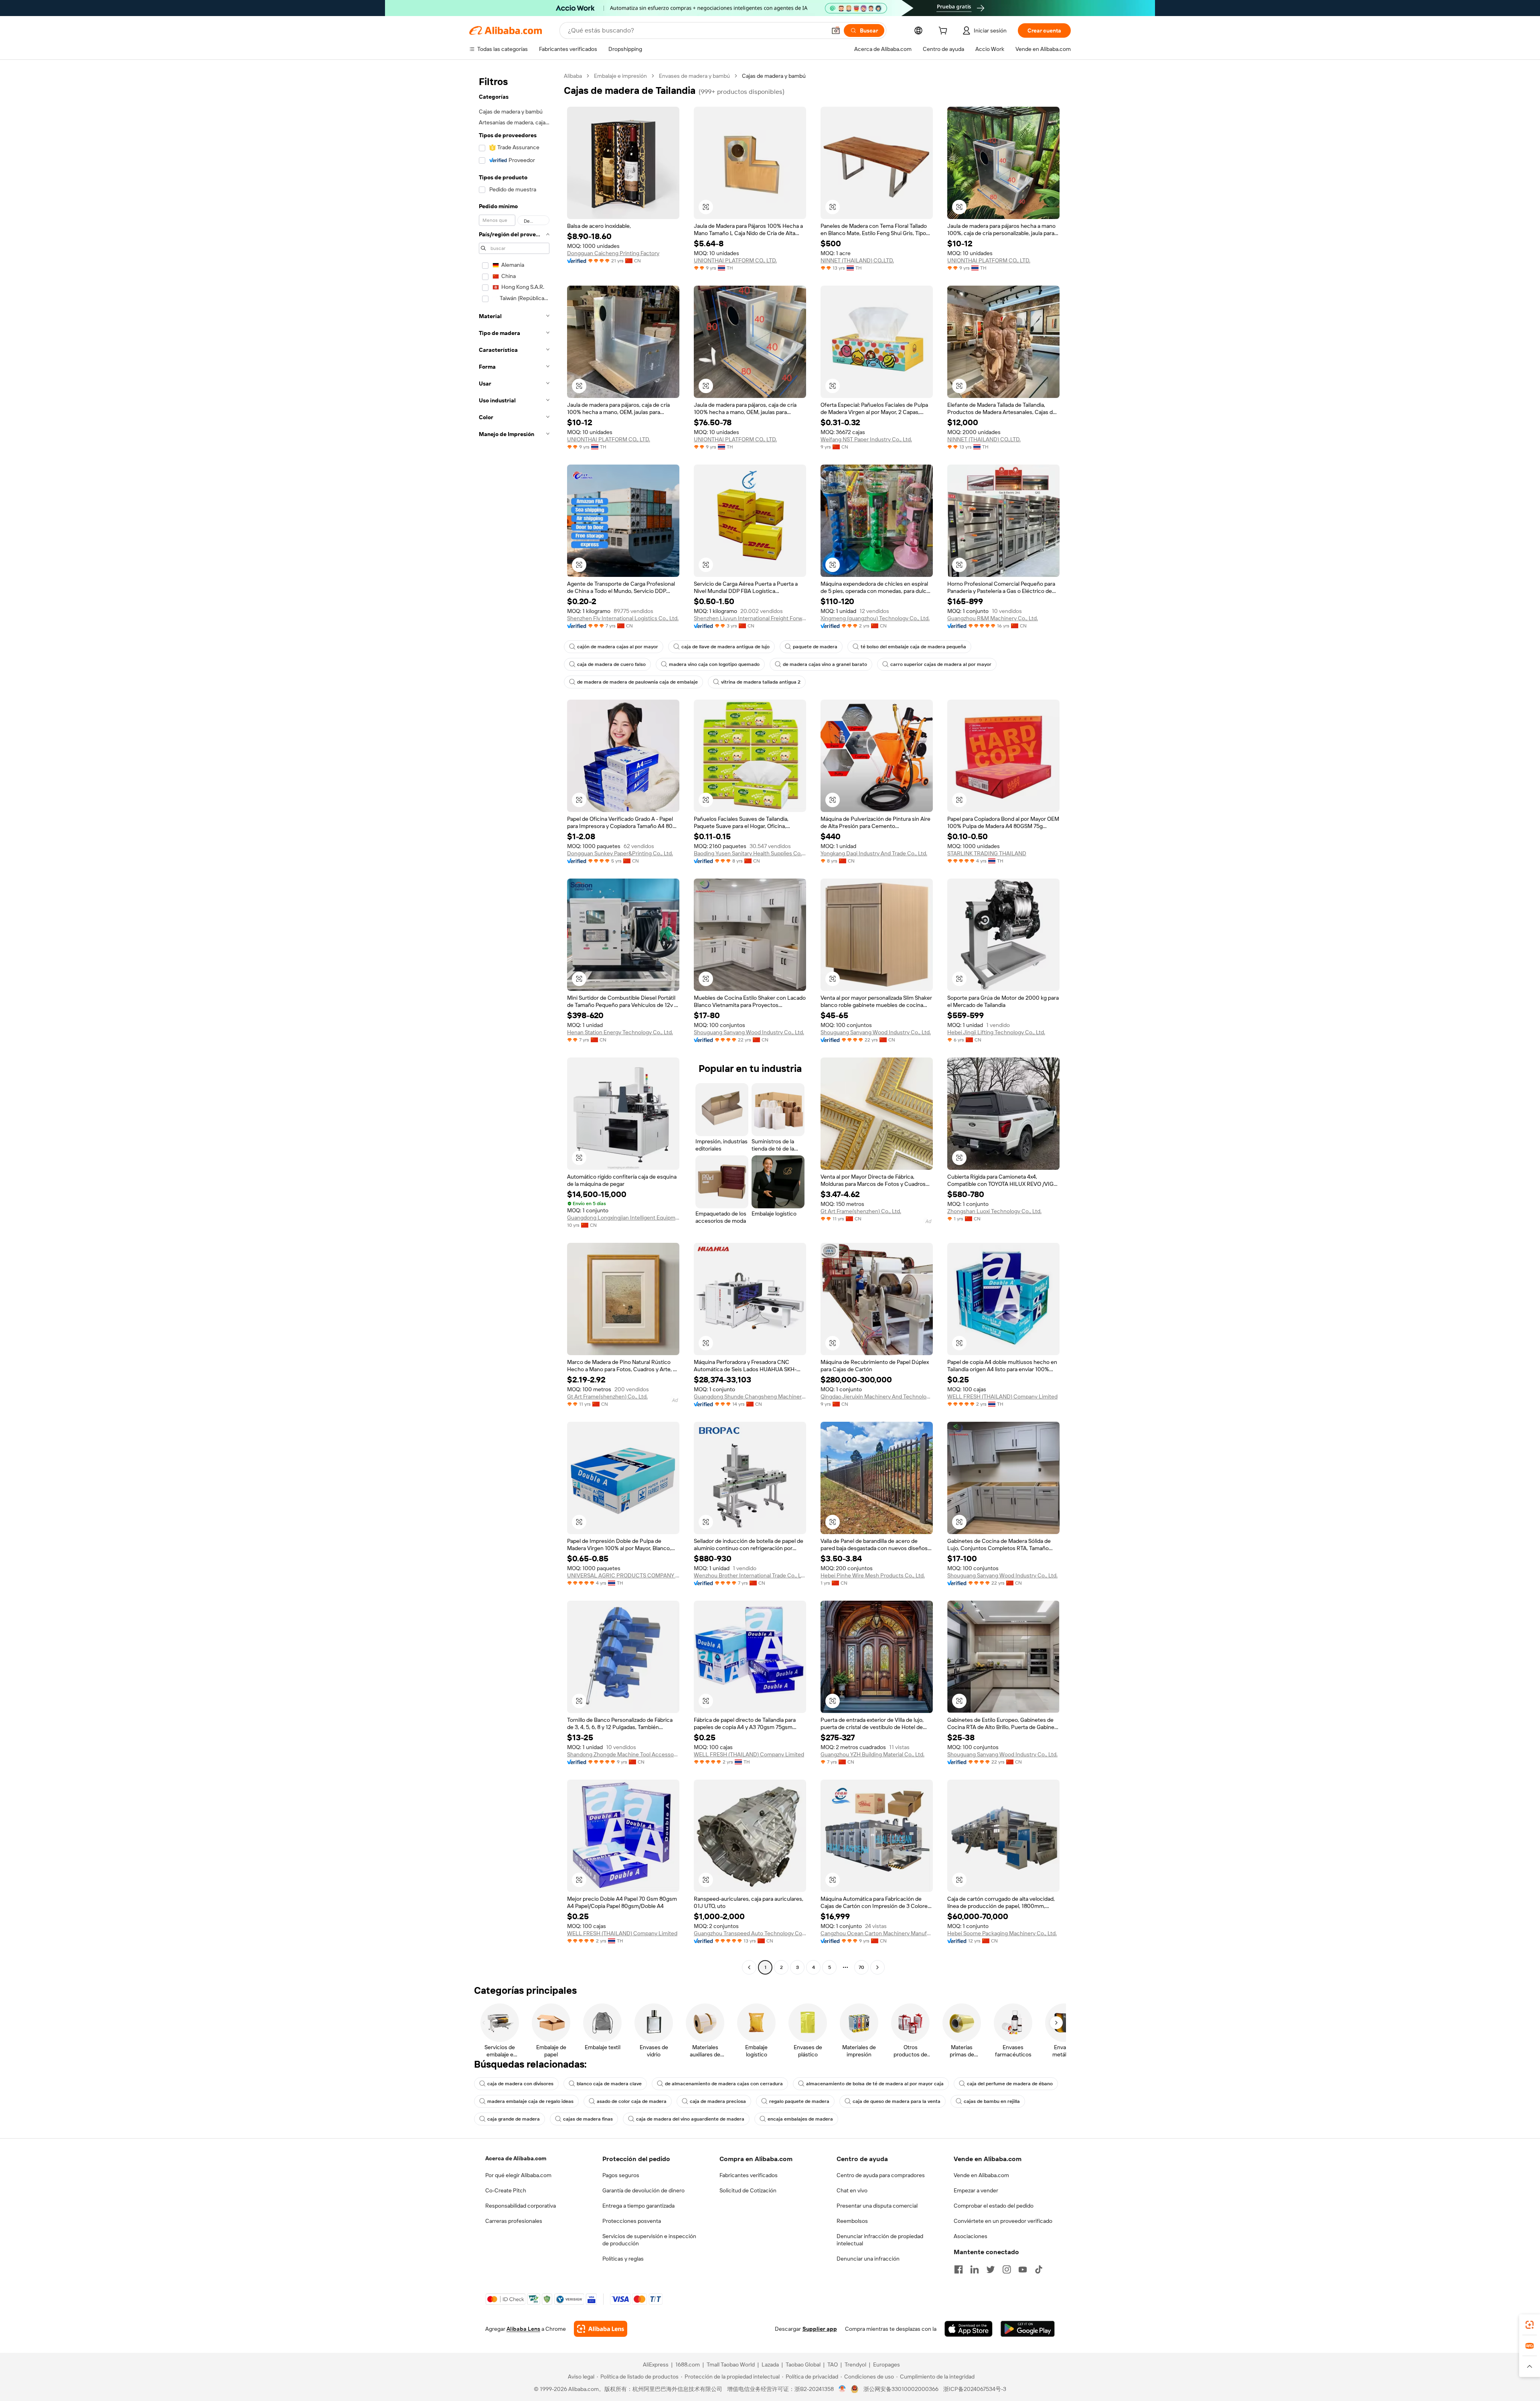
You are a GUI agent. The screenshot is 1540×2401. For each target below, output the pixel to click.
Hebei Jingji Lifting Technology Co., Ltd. (996, 1032)
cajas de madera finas (588, 2119)
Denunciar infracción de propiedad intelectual (880, 2240)
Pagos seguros (621, 2175)
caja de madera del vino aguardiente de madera (690, 2119)
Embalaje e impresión (620, 76)
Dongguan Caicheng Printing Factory (613, 253)
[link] (1530, 2325)
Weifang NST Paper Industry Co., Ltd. (866, 439)
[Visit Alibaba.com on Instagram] (1007, 2269)
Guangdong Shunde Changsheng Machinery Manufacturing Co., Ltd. (750, 1396)
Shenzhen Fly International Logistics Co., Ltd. (623, 618)
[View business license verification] (842, 2389)
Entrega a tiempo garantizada (638, 2206)
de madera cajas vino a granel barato (825, 664)
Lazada (770, 2364)
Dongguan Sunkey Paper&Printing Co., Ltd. (620, 853)
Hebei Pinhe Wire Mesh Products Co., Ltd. (873, 1575)
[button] (836, 30)
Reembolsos (852, 2221)
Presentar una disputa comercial (877, 2206)
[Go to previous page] (749, 1967)
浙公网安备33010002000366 (901, 2389)
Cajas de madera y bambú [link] (774, 76)
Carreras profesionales (514, 2221)
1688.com (688, 2364)
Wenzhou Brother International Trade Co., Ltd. (750, 1575)
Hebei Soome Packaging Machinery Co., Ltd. (1002, 1933)
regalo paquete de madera (799, 2101)
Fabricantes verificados (749, 2175)
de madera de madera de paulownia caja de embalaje (637, 682)
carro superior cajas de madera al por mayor (941, 664)
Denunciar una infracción (868, 2259)
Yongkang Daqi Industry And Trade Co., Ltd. (874, 853)
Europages (887, 2364)
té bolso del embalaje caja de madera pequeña (913, 647)
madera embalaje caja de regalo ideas (530, 2101)
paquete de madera (815, 647)
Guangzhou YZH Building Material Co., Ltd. (872, 1754)
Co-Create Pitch (506, 2190)
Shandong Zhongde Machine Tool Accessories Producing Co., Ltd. (623, 1754)
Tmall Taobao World (731, 2364)
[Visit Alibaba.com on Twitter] (991, 2269)
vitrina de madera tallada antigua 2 (761, 682)
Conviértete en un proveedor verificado (1003, 2221)
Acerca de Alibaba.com (516, 2158)
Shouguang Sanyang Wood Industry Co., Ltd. (749, 1032)
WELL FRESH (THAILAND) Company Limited (1002, 1396)
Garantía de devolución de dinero (643, 2190)
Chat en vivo (852, 2190)
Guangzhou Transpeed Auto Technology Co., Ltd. (750, 1933)
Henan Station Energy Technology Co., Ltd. (620, 1032)
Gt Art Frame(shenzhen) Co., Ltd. (861, 1211)
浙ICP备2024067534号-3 (975, 2389)
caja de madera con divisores (520, 2084)
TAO (833, 2364)
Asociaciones (971, 2236)
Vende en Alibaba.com (981, 2175)
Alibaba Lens (523, 2329)
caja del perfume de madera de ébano (1010, 2084)
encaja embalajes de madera (800, 2119)
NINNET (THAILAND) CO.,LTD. (857, 260)
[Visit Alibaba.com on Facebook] (958, 2269)
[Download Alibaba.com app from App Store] (969, 2329)
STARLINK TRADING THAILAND (987, 853)
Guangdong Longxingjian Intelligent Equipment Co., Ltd (623, 1218)
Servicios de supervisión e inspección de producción (649, 2240)
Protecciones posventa (632, 2221)
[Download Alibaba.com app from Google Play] (1028, 2329)
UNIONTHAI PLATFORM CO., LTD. (735, 260)
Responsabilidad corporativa (521, 2206)
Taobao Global (803, 2364)
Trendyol (855, 2364)
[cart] (944, 32)
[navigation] (514, 1023)
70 (861, 1967)
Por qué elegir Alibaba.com (518, 2175)
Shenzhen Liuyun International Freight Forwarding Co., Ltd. (750, 618)
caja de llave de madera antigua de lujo (725, 647)
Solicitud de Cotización (748, 2190)
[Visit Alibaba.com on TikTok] (1039, 2269)
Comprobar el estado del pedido (994, 2206)
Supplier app (820, 2329)
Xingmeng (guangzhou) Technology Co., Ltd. (875, 618)
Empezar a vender (976, 2190)
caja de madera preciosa (718, 2101)
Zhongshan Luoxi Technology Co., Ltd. (994, 1211)
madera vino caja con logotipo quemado (714, 664)
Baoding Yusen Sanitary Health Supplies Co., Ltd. (750, 853)
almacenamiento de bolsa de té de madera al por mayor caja (875, 2084)
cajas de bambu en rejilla (992, 2101)
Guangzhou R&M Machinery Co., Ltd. (993, 618)
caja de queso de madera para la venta (897, 2101)
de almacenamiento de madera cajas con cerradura (724, 2084)
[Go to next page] (877, 1967)
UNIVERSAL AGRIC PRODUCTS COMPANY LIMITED (623, 1575)
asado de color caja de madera (632, 2101)
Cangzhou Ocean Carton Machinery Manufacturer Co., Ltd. (877, 1933)
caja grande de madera (514, 2119)
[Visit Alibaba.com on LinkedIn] (975, 2269)
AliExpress (656, 2364)
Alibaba (573, 76)
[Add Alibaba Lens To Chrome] (601, 2329)
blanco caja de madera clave (609, 2084)
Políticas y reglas (623, 2259)
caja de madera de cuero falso (611, 664)
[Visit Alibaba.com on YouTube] (1023, 2269)
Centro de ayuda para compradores (881, 2175)
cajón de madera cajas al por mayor (618, 647)
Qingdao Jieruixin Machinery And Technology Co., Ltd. (877, 1396)
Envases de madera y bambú (694, 76)
